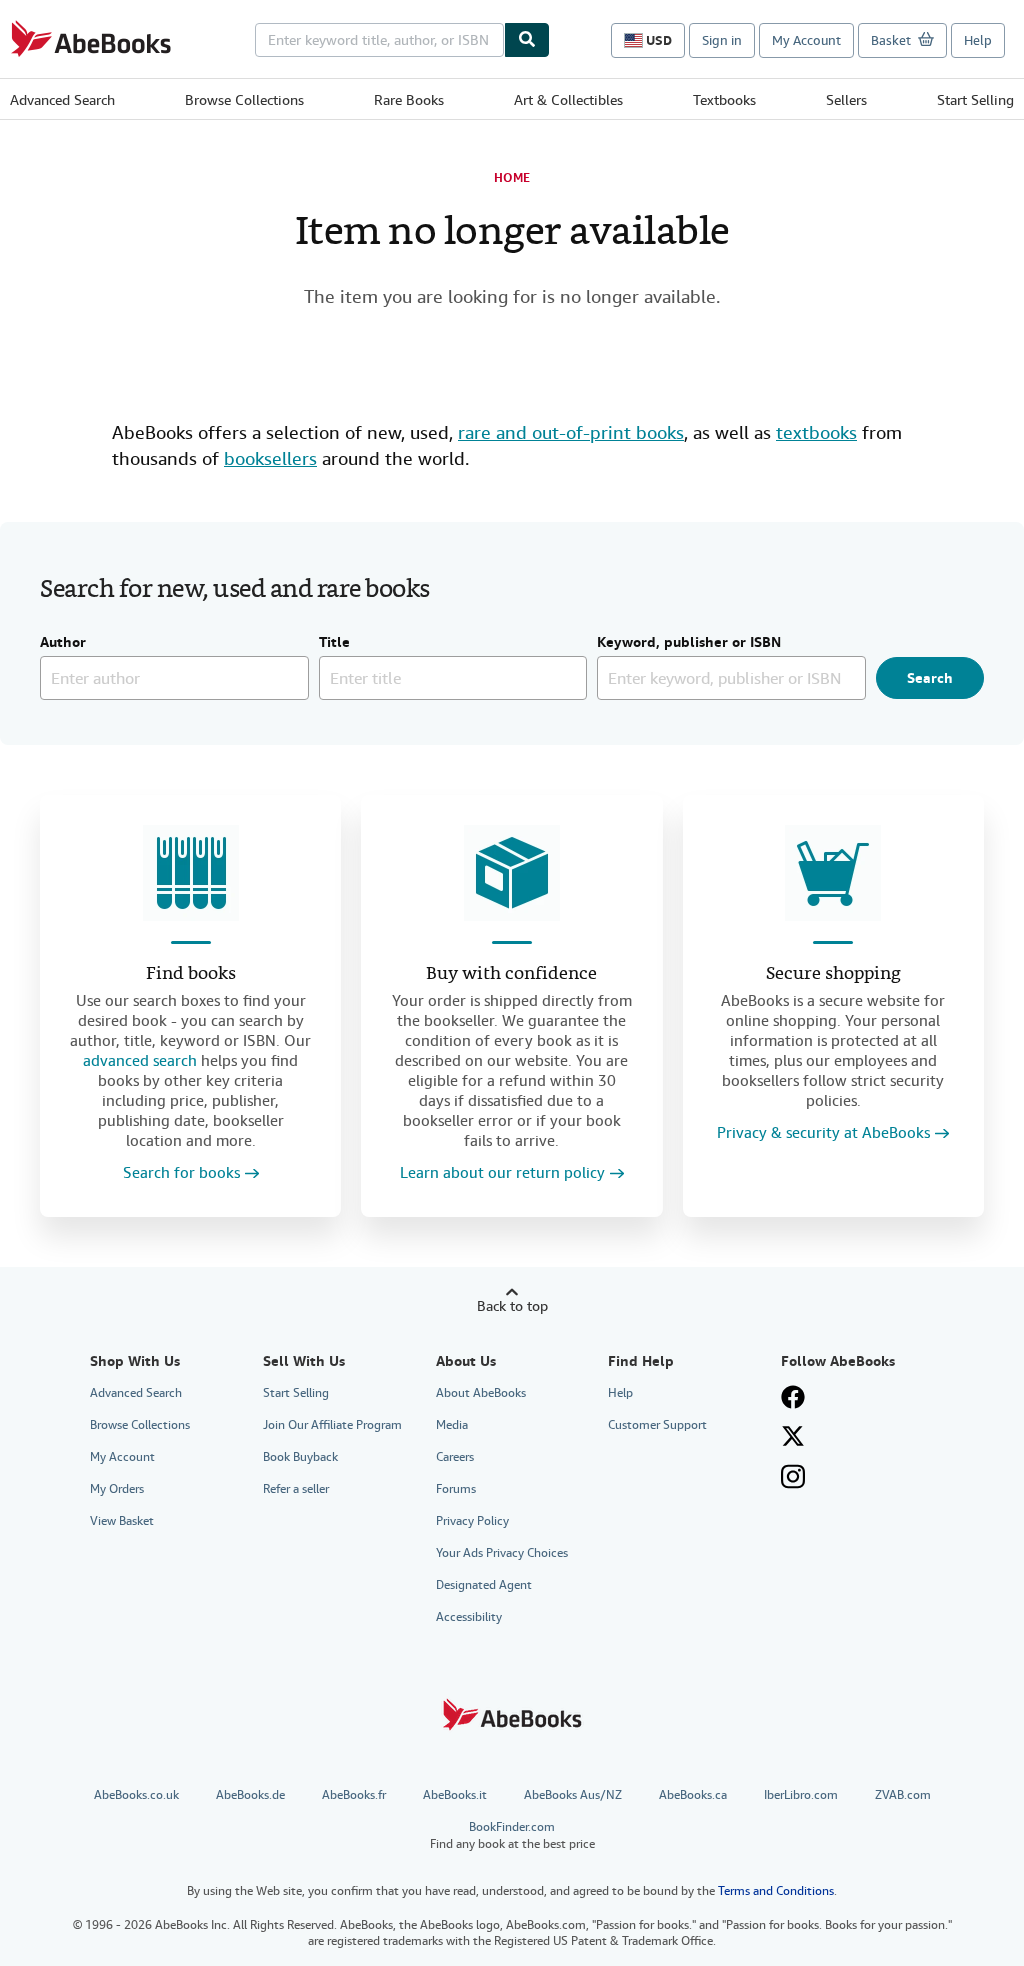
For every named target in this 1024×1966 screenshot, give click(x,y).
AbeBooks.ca (693, 1795)
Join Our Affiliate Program (332, 1425)
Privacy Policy (472, 1521)
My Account (806, 40)
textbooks (816, 432)
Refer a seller (296, 1489)
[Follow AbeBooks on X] (793, 1436)
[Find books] (191, 873)
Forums (456, 1489)
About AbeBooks (481, 1393)
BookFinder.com (512, 1835)
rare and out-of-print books (571, 432)
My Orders (117, 1489)
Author (63, 643)
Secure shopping (833, 974)
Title (334, 643)
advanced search (140, 1061)
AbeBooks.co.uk (136, 1795)
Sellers (846, 100)
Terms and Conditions (776, 1891)
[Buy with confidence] (512, 873)
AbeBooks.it (455, 1795)
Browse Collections (244, 100)
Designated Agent (484, 1585)
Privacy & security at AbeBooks (823, 1133)
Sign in (722, 40)
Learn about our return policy (502, 1173)
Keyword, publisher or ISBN (689, 643)
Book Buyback (300, 1457)
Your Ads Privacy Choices (502, 1553)
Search (930, 678)
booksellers (270, 458)
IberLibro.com (801, 1795)
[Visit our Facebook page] (793, 1397)
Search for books (181, 1173)
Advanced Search (62, 100)
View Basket (122, 1521)
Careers (455, 1457)
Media (452, 1425)
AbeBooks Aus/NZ (573, 1795)
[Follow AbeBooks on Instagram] (793, 1476)
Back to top (512, 1306)
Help (978, 40)
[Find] (527, 40)
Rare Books (409, 100)
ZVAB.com (903, 1795)
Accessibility (469, 1617)
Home (512, 178)
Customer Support (657, 1425)
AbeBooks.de (250, 1795)
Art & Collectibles (568, 100)
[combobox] (379, 40)
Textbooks (724, 100)
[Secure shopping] (833, 873)
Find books (191, 974)
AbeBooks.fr (354, 1795)
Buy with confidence (511, 974)
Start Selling (975, 100)
